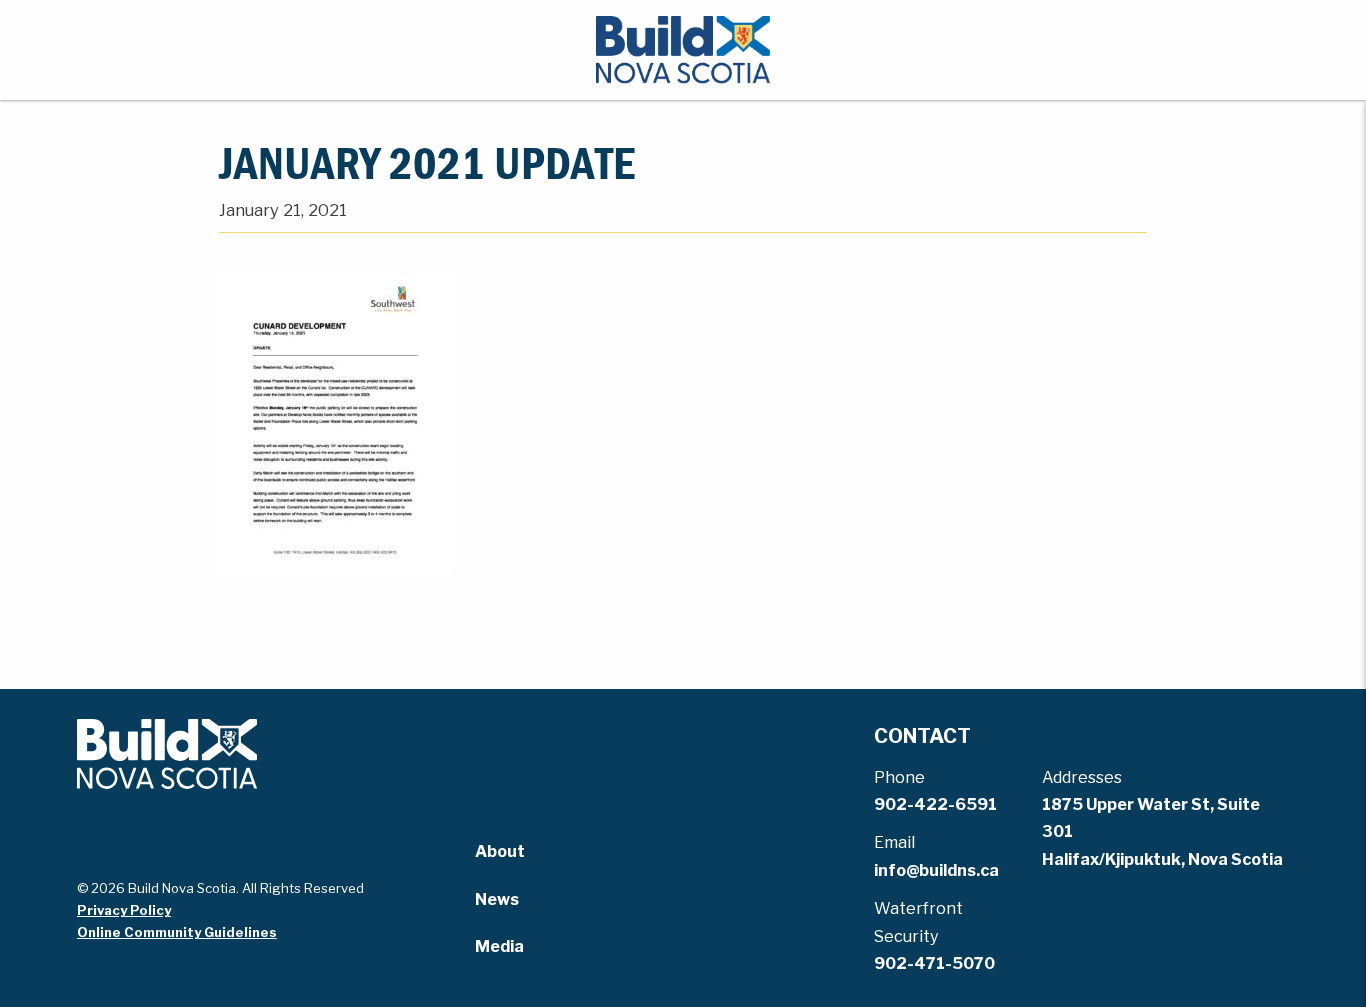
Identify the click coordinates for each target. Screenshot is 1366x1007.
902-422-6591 (935, 804)
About (500, 851)
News (497, 899)
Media (499, 946)
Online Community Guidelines (177, 932)
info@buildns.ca (936, 870)
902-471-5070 (934, 963)
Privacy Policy (124, 910)
